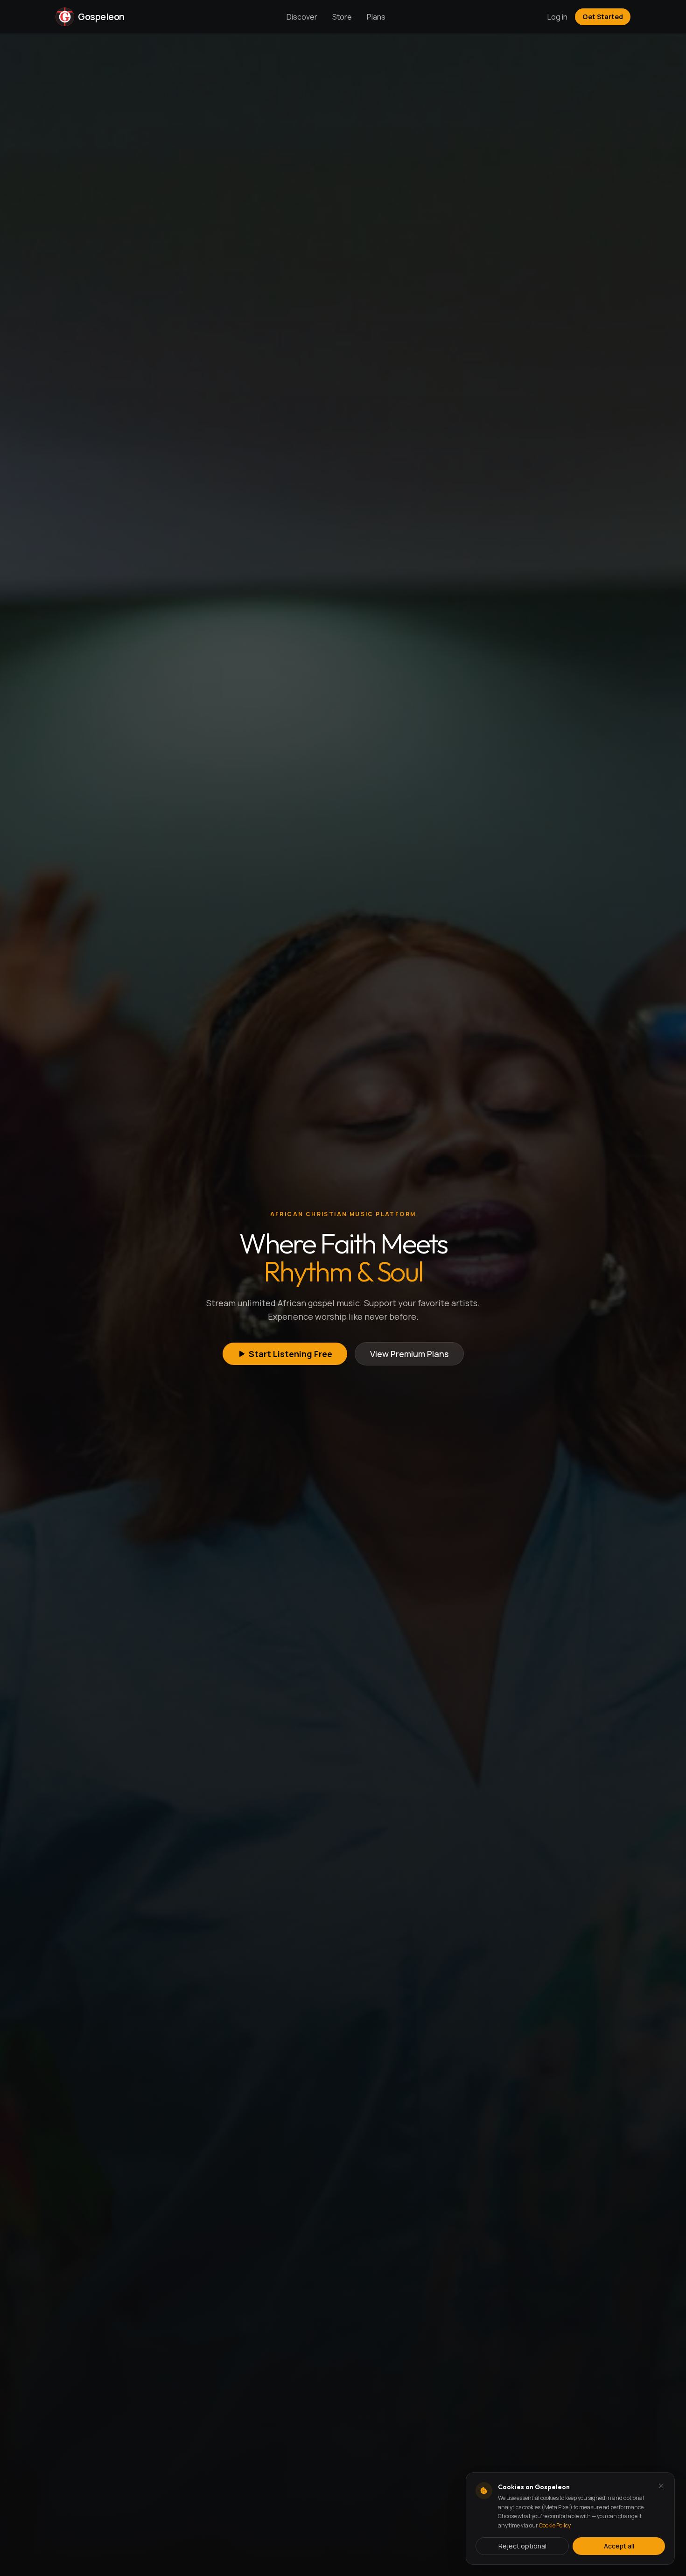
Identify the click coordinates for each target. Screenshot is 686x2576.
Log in (557, 17)
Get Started (603, 17)
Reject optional (522, 2546)
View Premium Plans (409, 1354)
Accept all (619, 2546)
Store (342, 17)
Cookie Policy (555, 2525)
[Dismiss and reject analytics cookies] (661, 2486)
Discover (302, 17)
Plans (376, 17)
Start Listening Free (290, 1354)
